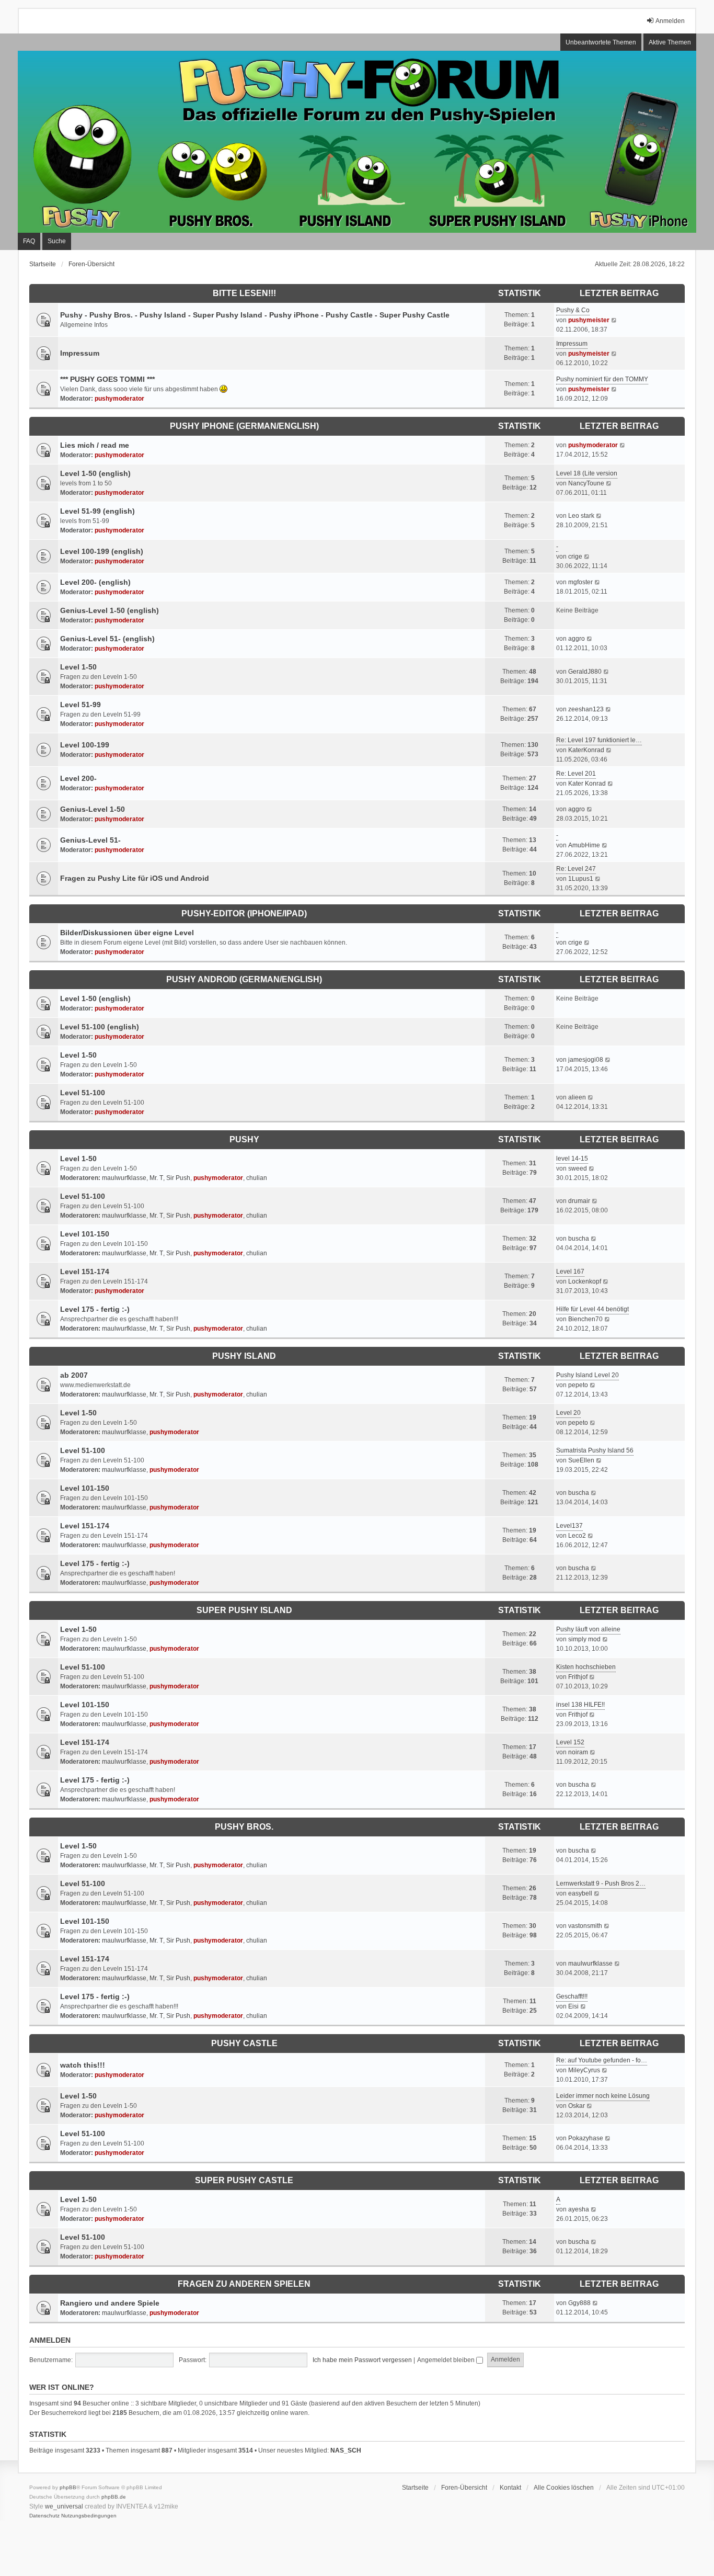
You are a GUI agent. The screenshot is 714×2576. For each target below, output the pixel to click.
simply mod (584, 1639)
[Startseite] (357, 142)
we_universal (64, 2506)
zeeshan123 (586, 709)
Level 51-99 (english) (97, 511)
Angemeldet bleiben (447, 2360)
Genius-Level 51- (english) (107, 639)
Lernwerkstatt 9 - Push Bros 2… (601, 1883)
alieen (577, 1097)
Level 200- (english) (95, 582)
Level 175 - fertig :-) (95, 1309)
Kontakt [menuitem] (510, 2488)
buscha (579, 1239)
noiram (578, 1752)
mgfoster (580, 582)
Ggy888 (579, 2303)
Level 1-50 (78, 667)
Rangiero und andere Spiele (110, 2303)
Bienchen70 (585, 1319)
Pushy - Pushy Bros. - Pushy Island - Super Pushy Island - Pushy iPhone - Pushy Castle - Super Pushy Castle (255, 315)
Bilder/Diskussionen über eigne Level (127, 933)
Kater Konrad (587, 784)
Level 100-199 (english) (102, 551)
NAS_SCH (346, 2450)
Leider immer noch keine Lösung (603, 2096)
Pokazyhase (586, 2138)
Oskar (577, 2106)
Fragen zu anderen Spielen (244, 2284)
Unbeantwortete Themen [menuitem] (601, 42)
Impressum (80, 353)
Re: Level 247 (576, 869)
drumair (579, 1201)
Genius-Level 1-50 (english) (110, 610)
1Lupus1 (581, 879)
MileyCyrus (584, 2070)
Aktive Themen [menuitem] (670, 42)
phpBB (68, 2487)
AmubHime (584, 845)
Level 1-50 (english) (95, 473)
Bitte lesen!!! (244, 293)
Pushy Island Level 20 (588, 1375)
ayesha (579, 2209)
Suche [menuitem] (57, 241)
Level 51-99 (80, 705)
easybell (580, 1893)
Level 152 (570, 1742)
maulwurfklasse (124, 1178)
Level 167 (570, 1272)
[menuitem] (44, 2516)
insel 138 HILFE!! (580, 1705)
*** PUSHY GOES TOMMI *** (107, 379)
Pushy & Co (573, 310)
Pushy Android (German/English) (244, 979)
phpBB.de (114, 2497)
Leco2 (577, 1536)
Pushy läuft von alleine (588, 1629)
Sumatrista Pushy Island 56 (595, 1450)
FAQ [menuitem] (29, 241)
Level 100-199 (85, 745)
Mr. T (156, 1178)
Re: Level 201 (576, 774)
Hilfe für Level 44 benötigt (592, 1309)
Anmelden (50, 2340)
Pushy (244, 1139)
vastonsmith (585, 1926)
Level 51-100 (83, 1093)
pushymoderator (119, 399)
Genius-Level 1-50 (93, 809)
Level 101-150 (85, 1234)
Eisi (573, 2006)
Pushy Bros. (244, 1827)
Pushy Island (244, 1356)
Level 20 (568, 1413)
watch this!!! (83, 2065)
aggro (577, 639)
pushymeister (589, 320)
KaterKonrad (586, 750)
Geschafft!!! (572, 1996)
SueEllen (581, 1460)
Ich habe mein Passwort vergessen (362, 2360)
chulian (257, 1178)
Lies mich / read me (95, 445)
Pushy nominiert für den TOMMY (602, 379)
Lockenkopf (585, 1281)
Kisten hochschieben (586, 1667)
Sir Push (178, 1178)
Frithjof (578, 1677)
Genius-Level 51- (90, 840)
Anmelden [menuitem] (670, 21)
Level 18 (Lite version (587, 473)
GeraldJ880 (585, 672)
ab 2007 (74, 1375)
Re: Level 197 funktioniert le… (599, 740)
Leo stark (581, 516)
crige (575, 557)
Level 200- (78, 778)
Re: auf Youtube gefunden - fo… (602, 2060)
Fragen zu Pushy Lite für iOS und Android (135, 878)
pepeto (578, 1385)
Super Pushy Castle (244, 2180)
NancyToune (586, 483)
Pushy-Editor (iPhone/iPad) (244, 913)
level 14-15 (572, 1159)
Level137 (569, 1526)
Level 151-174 (85, 1272)
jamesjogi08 (586, 1060)
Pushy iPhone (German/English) (244, 426)
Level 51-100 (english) (100, 1027)
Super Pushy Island (244, 1610)
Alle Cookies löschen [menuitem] (564, 2488)
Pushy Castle (244, 2043)
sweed (578, 1168)
